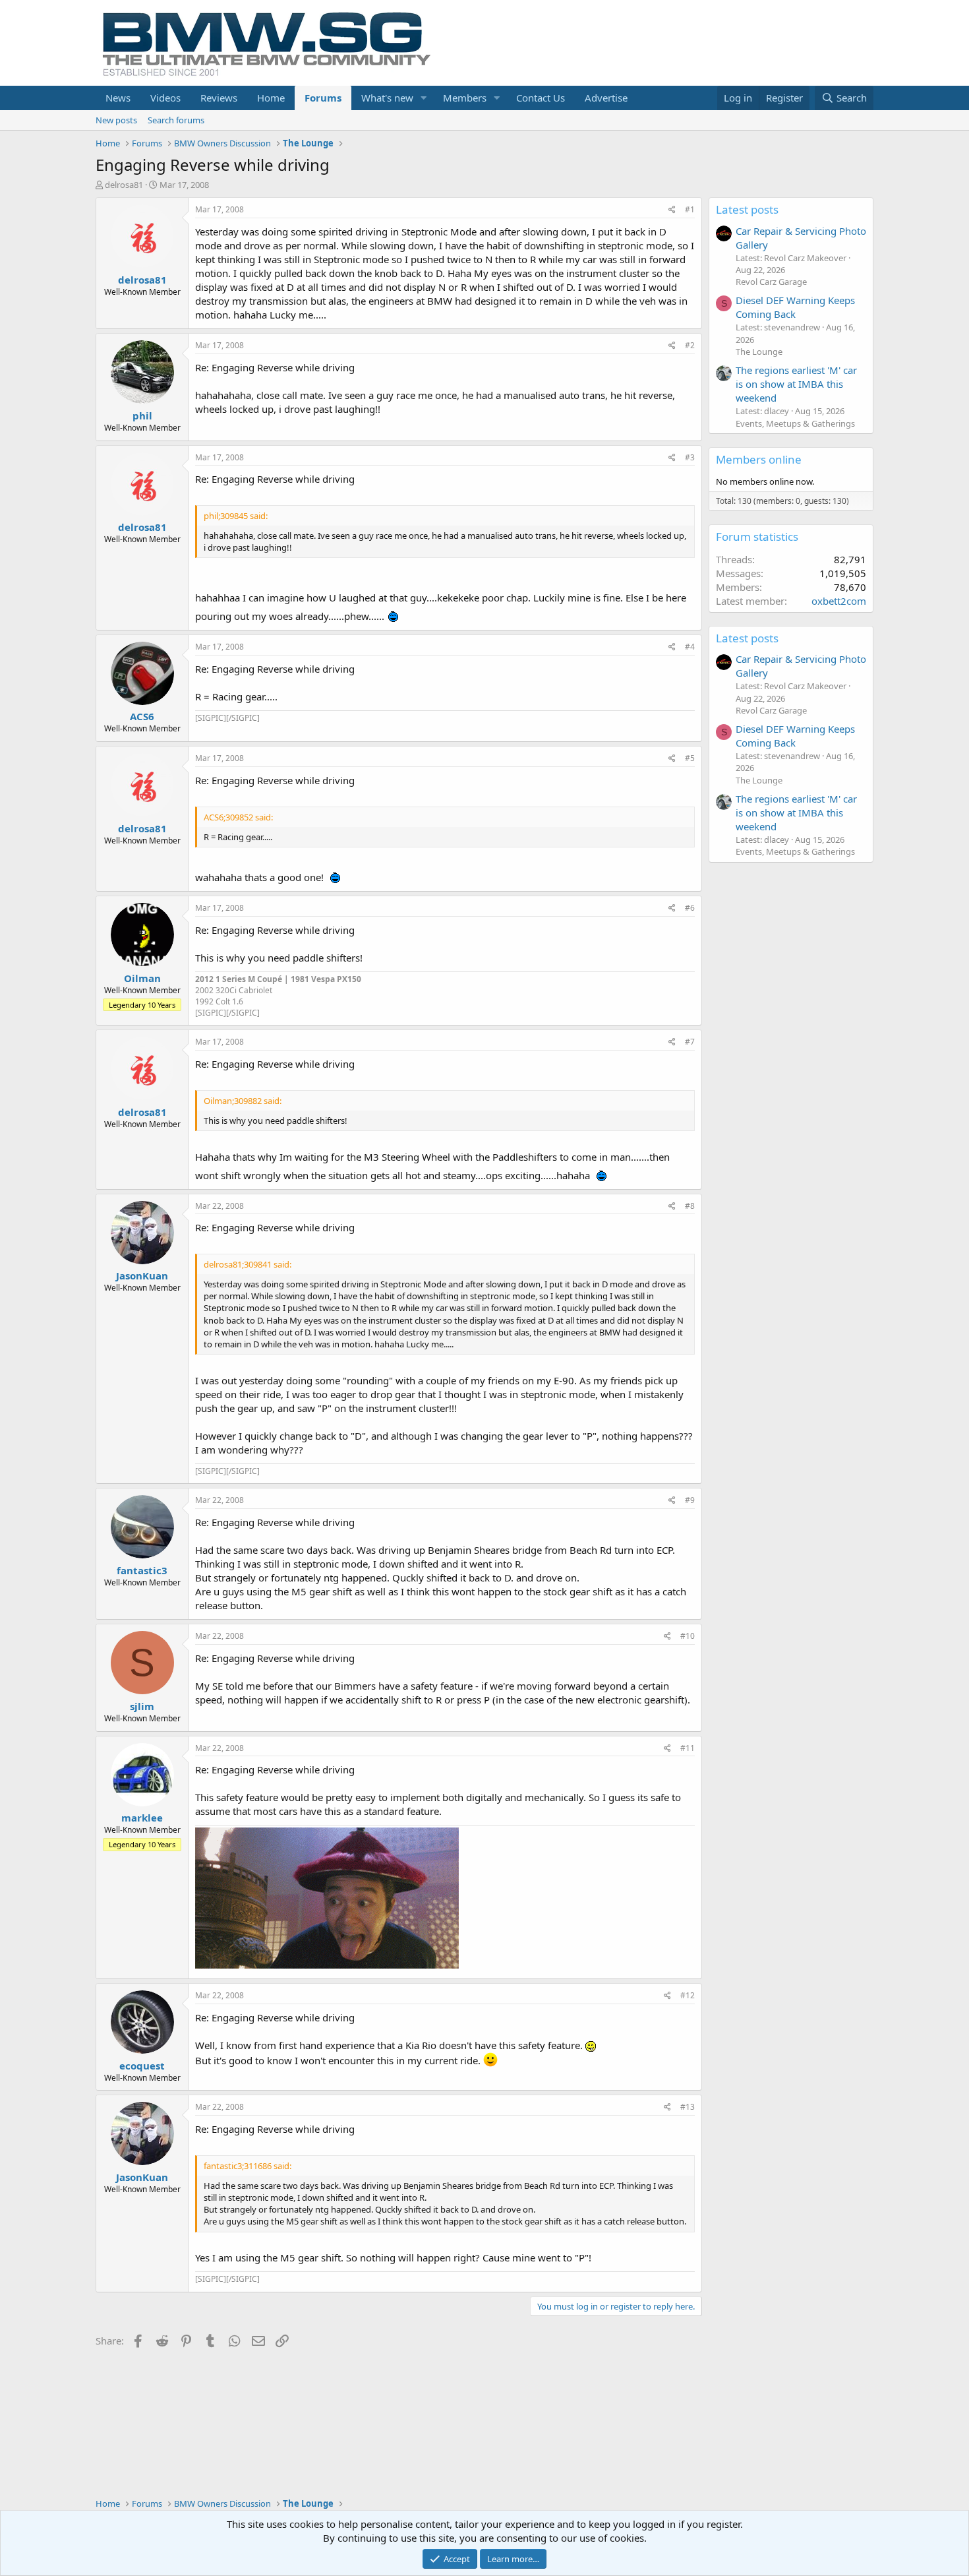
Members (465, 98)
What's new (387, 98)
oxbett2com (839, 601)
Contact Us (541, 98)
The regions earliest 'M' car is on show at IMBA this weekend (796, 384)
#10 (688, 1636)
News (118, 98)
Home (271, 98)
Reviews (219, 98)
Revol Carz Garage (771, 282)
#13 (688, 2107)
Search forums (176, 120)
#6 (690, 908)
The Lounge (759, 352)
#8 (690, 1206)
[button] (424, 98)
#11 (688, 1748)
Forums (323, 98)
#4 (690, 647)
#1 (690, 209)
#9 (690, 1500)
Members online (759, 459)
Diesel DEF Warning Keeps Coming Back (795, 307)
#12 (688, 1995)
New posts (116, 120)
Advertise (606, 98)
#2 (690, 345)
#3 (690, 457)
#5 (690, 758)
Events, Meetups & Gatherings (795, 423)
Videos (165, 98)
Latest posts (747, 209)
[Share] (672, 210)
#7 (690, 1042)
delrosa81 (124, 185)
